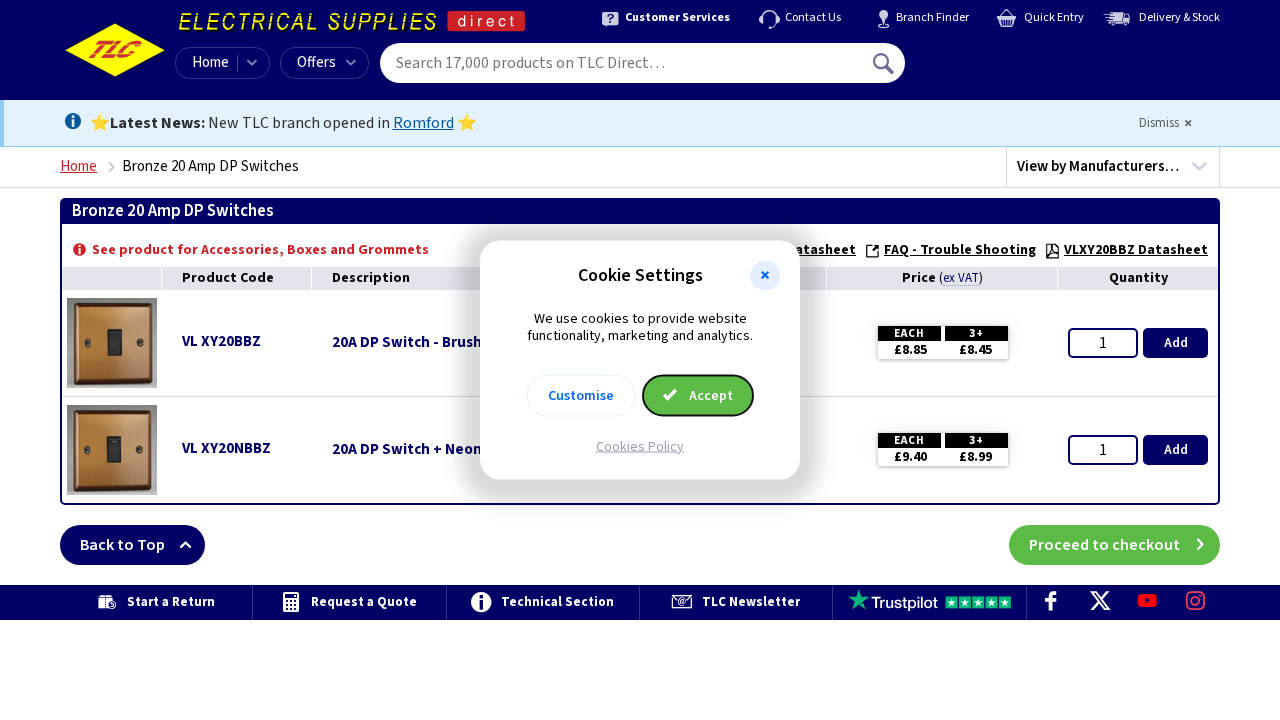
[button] (765, 276)
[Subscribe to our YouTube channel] (1147, 602)
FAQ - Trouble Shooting (960, 250)
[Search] (885, 63)
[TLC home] (115, 50)
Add (1176, 343)
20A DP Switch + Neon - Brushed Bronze (468, 450)
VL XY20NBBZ (226, 448)
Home (210, 62)
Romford (423, 123)
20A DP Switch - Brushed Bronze (442, 343)
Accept (709, 395)
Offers (316, 62)
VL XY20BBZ (221, 341)
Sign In (1011, 56)
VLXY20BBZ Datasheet (1136, 250)
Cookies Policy (640, 446)
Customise (581, 395)
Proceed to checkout (1104, 545)
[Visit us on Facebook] (1051, 602)
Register (996, 70)
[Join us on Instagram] (1196, 602)
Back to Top (122, 545)
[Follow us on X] (1099, 602)
